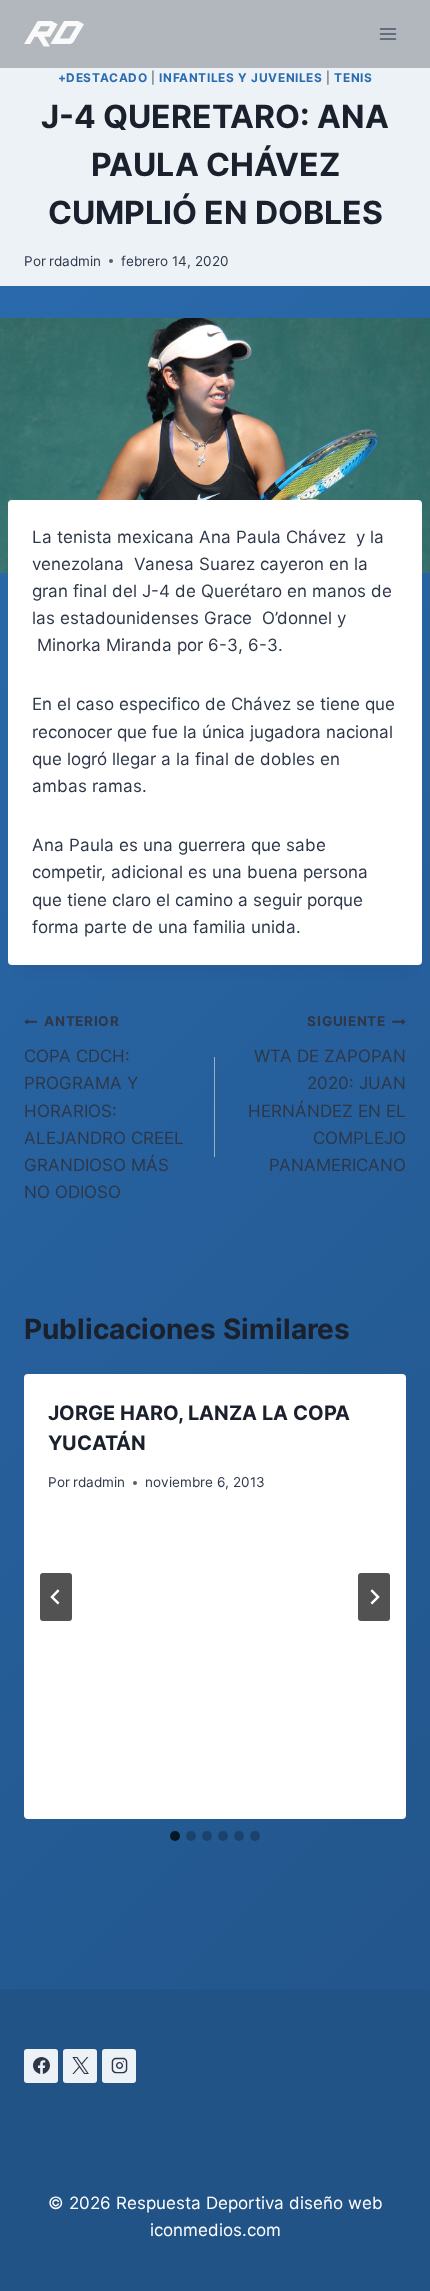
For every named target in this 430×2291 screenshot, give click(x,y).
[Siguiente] (374, 1597)
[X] (80, 2066)
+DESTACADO (103, 77)
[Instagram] (119, 2066)
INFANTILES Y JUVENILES (240, 77)
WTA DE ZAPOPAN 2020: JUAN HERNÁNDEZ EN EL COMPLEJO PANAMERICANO (327, 1093)
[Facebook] (41, 2066)
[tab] (175, 1836)
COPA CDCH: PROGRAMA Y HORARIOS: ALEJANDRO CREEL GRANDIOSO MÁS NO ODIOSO (104, 1107)
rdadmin (75, 261)
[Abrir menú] (387, 33)
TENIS (353, 77)
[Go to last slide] (56, 1597)
